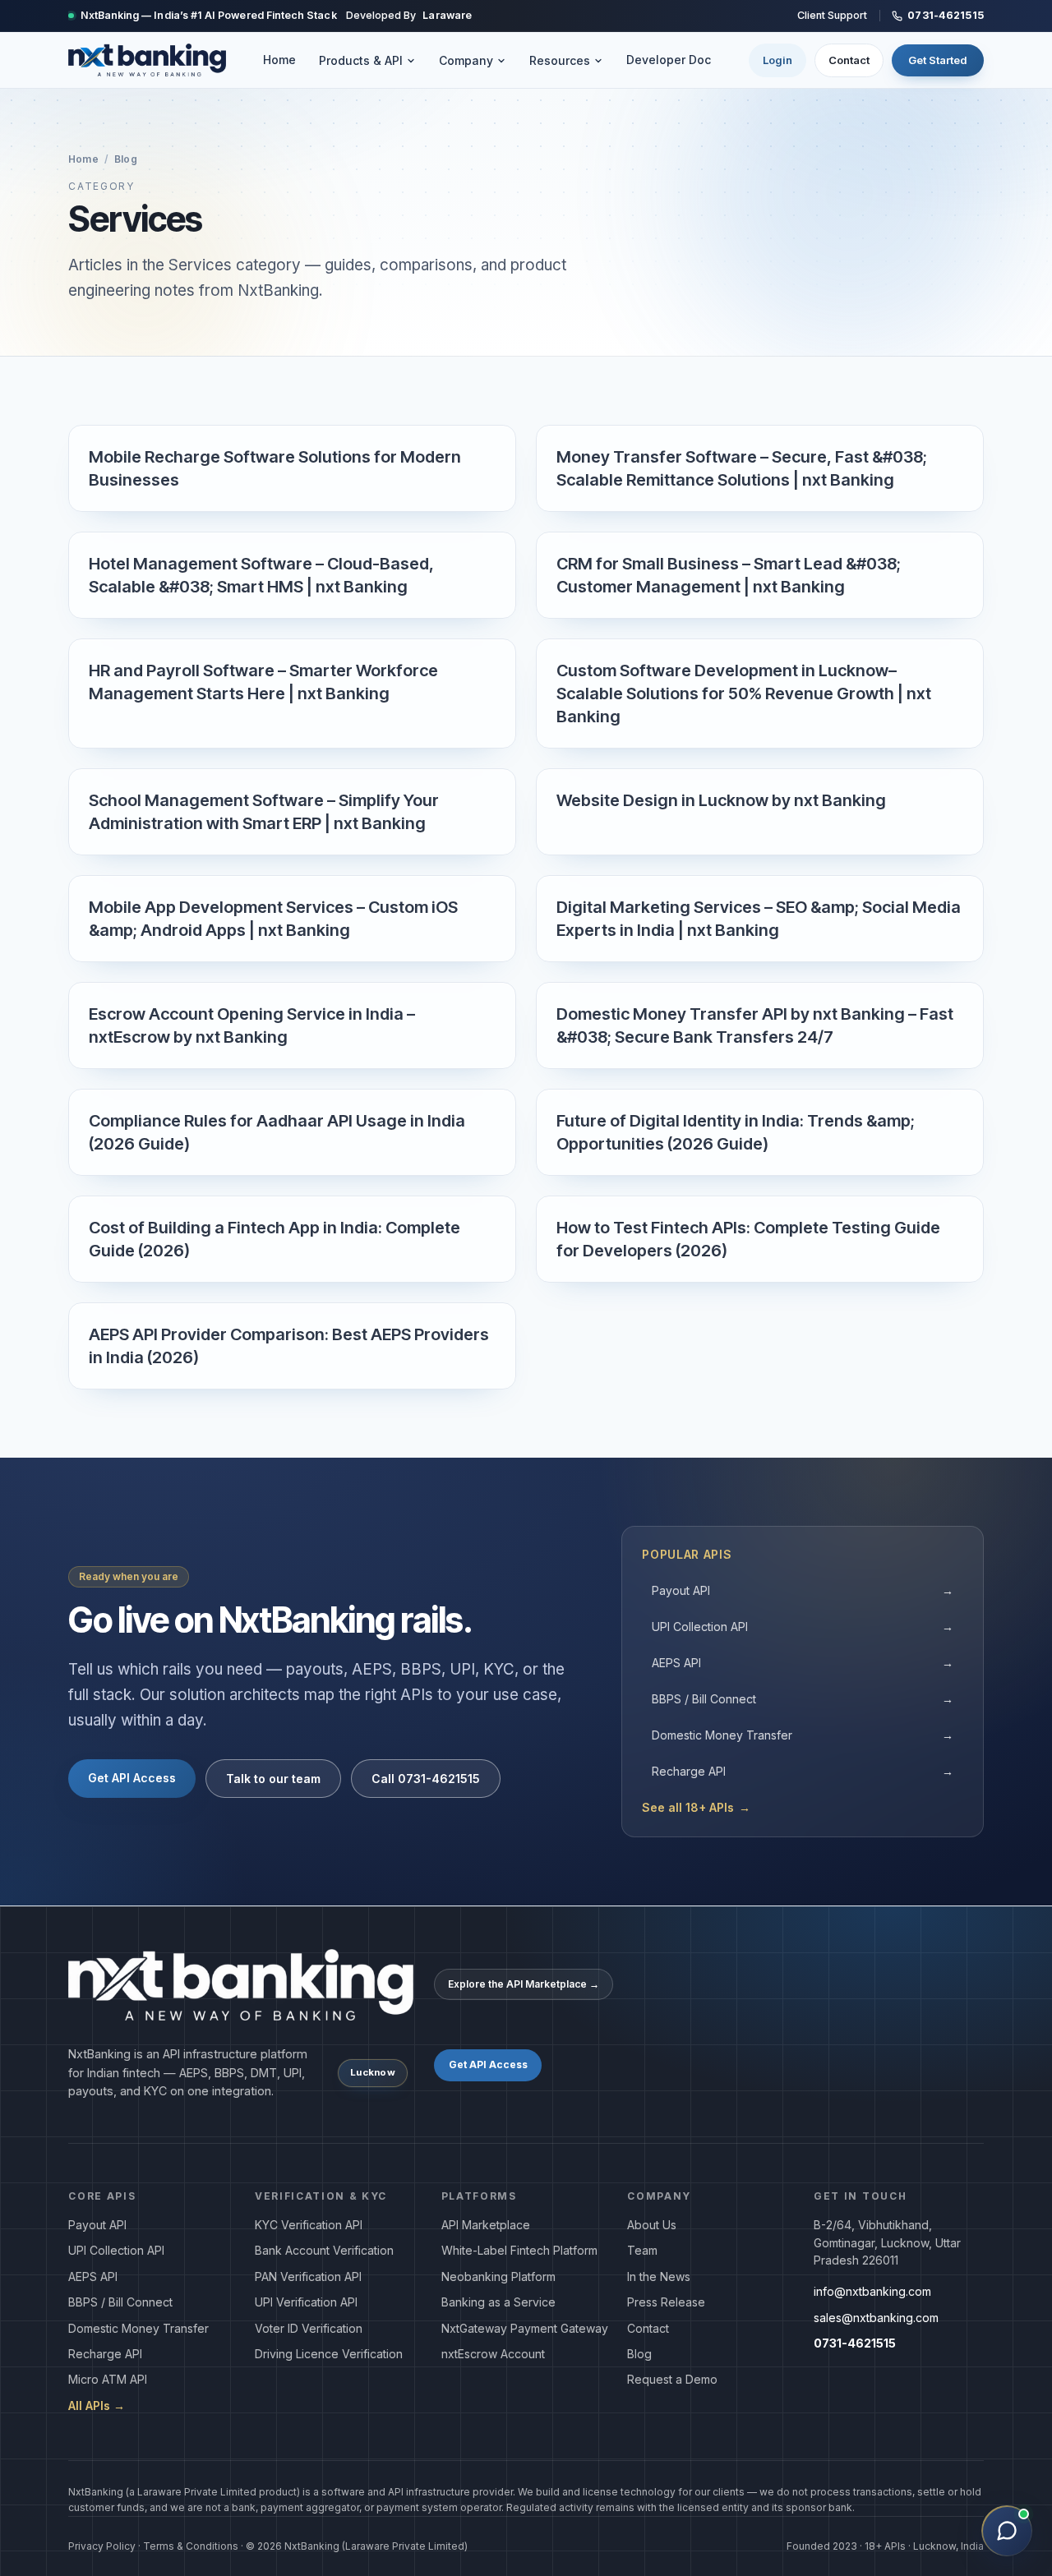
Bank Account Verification (324, 2250)
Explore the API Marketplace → (524, 1984)
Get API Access (132, 1778)
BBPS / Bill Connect (803, 1699)
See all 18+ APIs (696, 1807)
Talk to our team (273, 1779)
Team (642, 2250)
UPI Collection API (803, 1627)
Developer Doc (669, 60)
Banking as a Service (498, 2302)
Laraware (447, 15)
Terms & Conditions (191, 2546)
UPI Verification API (306, 2302)
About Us (652, 2225)
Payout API (803, 1590)
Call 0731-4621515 (426, 1779)
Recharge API (803, 1771)
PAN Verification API (308, 2276)
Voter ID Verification (309, 2328)
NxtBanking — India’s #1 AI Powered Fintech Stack (209, 15)
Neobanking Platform (498, 2276)
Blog (125, 159)
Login (777, 60)
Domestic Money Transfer (803, 1735)
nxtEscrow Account (493, 2354)
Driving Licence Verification (329, 2354)
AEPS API (803, 1663)
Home (279, 60)
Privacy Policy (102, 2546)
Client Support (832, 15)
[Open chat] (1007, 2531)
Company (466, 60)
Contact (849, 60)
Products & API (361, 60)
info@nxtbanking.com (872, 2291)
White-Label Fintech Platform (519, 2250)
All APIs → (97, 2405)
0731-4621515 (946, 15)
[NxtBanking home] (147, 60)
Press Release (666, 2302)
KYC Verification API (309, 2225)
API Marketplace (486, 2225)
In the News (659, 2276)
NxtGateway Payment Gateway (525, 2328)
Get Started (938, 60)
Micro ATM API (108, 2379)
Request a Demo (672, 2379)
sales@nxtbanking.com (876, 2318)
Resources (560, 60)
